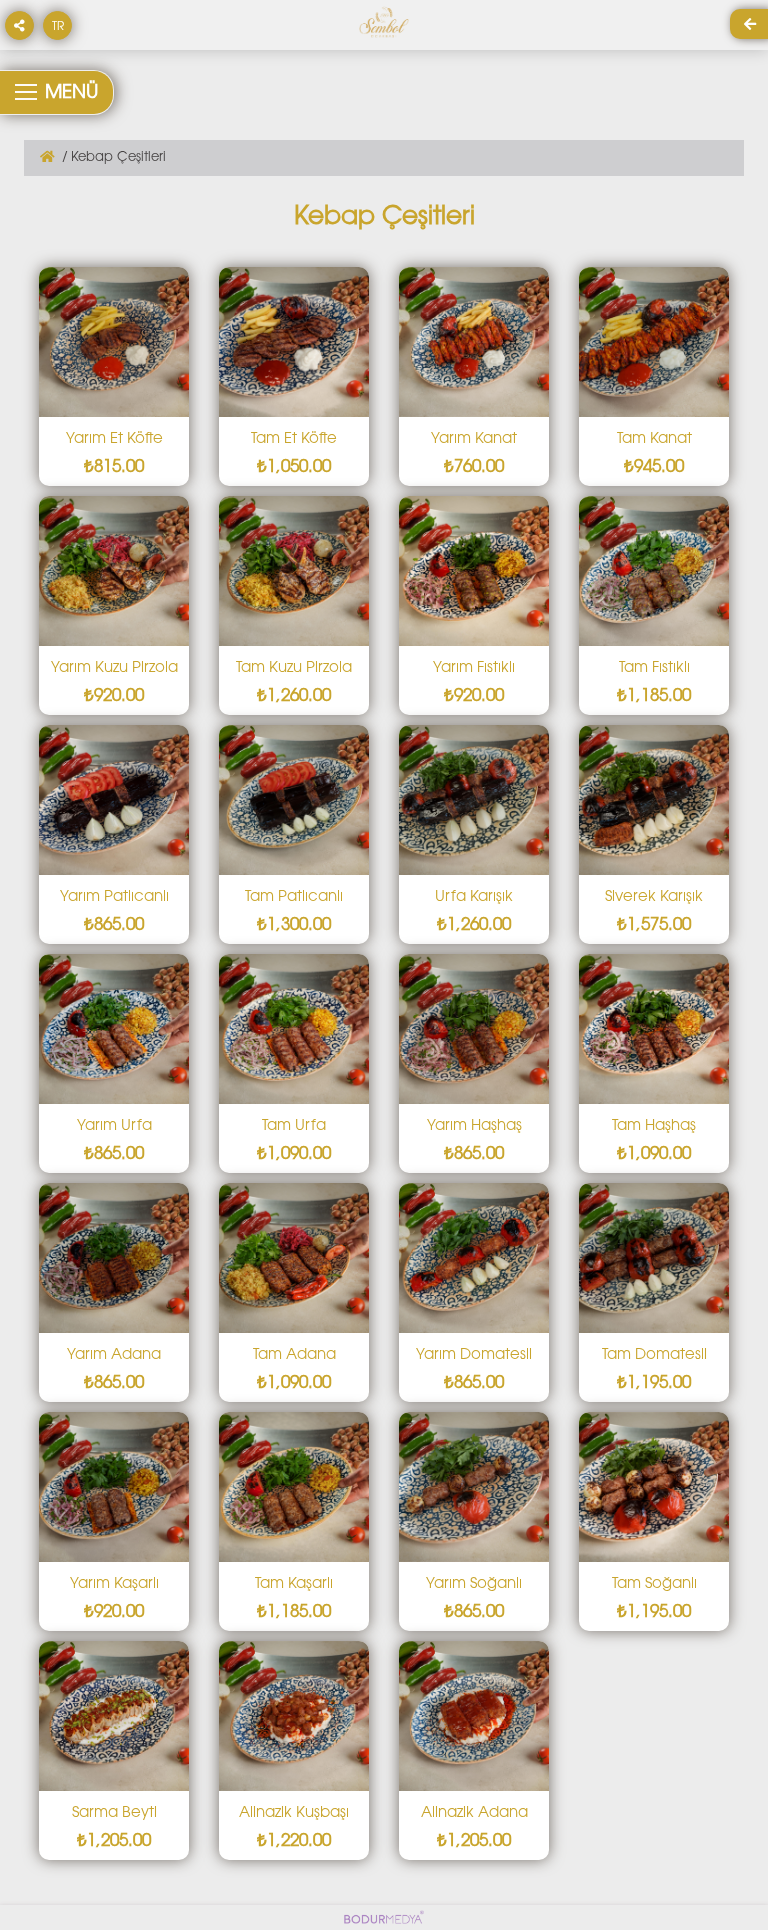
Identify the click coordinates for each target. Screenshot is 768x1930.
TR (58, 27)
